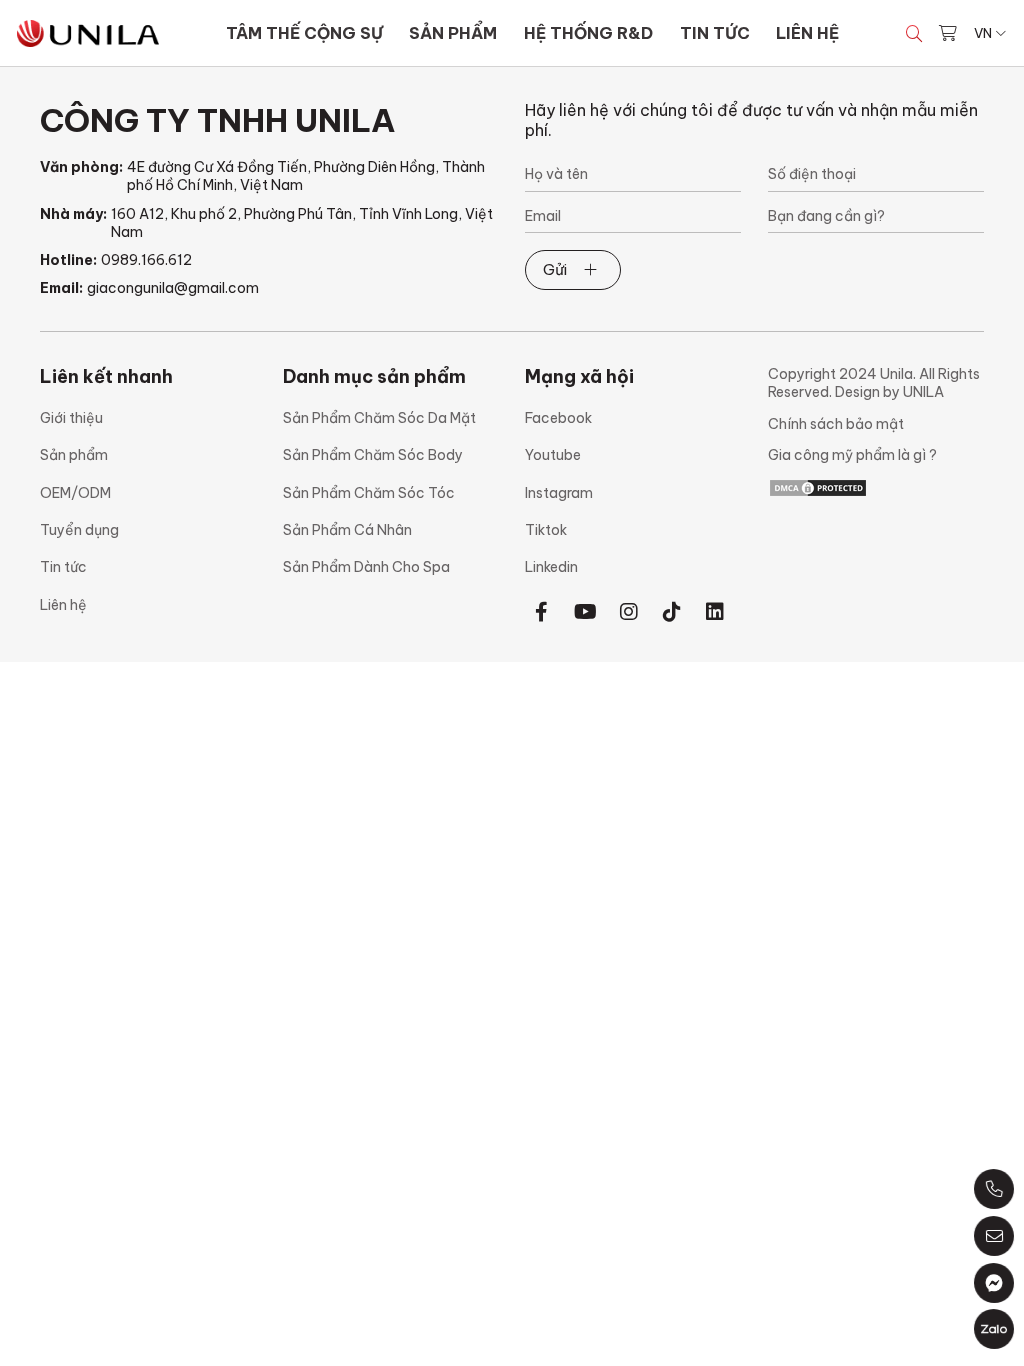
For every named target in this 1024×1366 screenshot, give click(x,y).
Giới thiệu (71, 418)
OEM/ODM (75, 493)
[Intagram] (628, 611)
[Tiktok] (671, 611)
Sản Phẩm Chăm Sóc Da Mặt (379, 418)
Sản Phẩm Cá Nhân (347, 530)
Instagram (559, 493)
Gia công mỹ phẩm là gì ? (852, 455)
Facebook (558, 418)
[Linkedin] (715, 611)
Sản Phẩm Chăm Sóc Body (373, 455)
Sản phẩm (74, 455)
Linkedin (551, 567)
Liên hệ (63, 605)
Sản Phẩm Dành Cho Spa (366, 567)
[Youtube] (585, 611)
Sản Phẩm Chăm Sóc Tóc (369, 493)
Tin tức (63, 567)
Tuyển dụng (79, 530)
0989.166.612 (146, 260)
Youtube (553, 455)
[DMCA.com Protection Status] (818, 487)
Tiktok (546, 530)
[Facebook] (541, 611)
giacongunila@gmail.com (173, 288)
